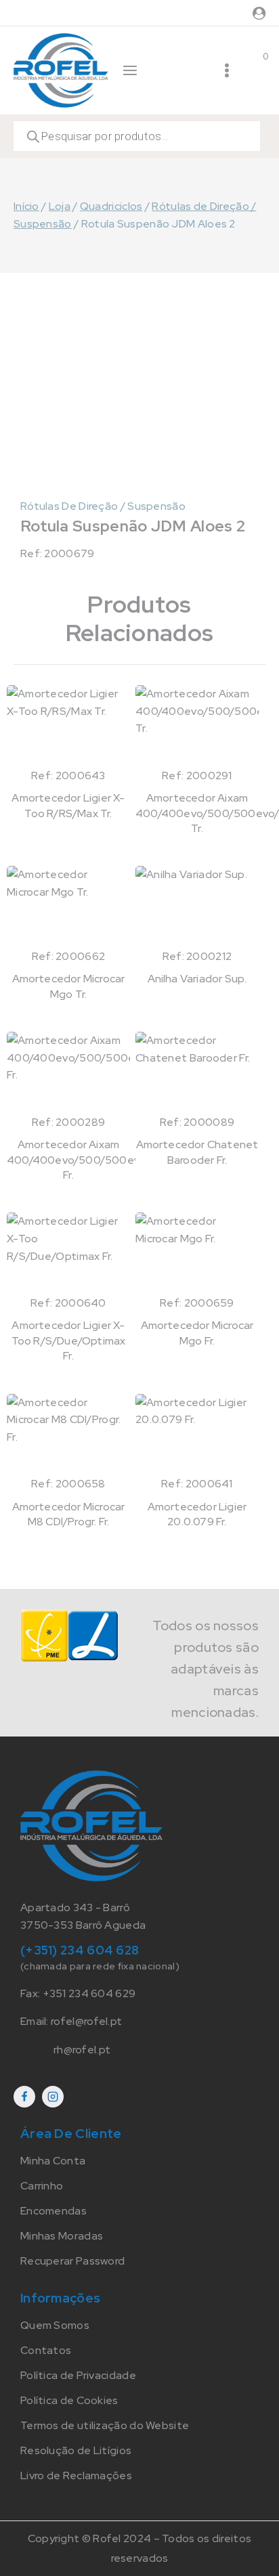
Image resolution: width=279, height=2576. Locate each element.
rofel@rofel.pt (86, 2021)
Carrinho (42, 2186)
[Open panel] (130, 70)
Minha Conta (53, 2161)
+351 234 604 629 (89, 1993)
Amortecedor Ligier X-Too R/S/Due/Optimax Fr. (69, 1340)
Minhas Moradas (62, 2236)
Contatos (46, 2350)
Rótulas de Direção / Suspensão (103, 506)
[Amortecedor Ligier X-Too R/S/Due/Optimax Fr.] (68, 1253)
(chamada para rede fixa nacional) (100, 1966)
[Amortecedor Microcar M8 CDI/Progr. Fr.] (68, 1435)
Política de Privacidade (78, 2375)
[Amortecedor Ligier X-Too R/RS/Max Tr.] (68, 726)
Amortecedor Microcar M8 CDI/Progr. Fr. (69, 1514)
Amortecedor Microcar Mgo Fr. (197, 1333)
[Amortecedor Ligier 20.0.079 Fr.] (197, 1435)
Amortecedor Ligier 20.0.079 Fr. (197, 1514)
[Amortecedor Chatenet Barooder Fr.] (197, 1072)
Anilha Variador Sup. (197, 979)
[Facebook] (24, 2097)
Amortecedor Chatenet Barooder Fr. (197, 1152)
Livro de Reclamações (76, 2475)
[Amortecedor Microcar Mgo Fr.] (197, 1253)
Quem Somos (55, 2325)
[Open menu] (227, 70)
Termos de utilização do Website (105, 2425)
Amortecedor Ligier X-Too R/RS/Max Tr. (68, 805)
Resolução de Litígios (76, 2450)
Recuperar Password (72, 2261)
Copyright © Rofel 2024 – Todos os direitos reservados (140, 2548)
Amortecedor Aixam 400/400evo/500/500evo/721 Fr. (87, 1160)
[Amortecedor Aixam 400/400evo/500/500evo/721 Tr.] (197, 726)
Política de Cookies (69, 2400)
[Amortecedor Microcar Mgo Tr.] (68, 907)
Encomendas (53, 2211)
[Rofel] (61, 70)
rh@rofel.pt (82, 2050)
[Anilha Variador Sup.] (197, 907)
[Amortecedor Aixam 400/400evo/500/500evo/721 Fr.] (68, 1072)
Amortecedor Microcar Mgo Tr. (69, 986)
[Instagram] (53, 2097)
